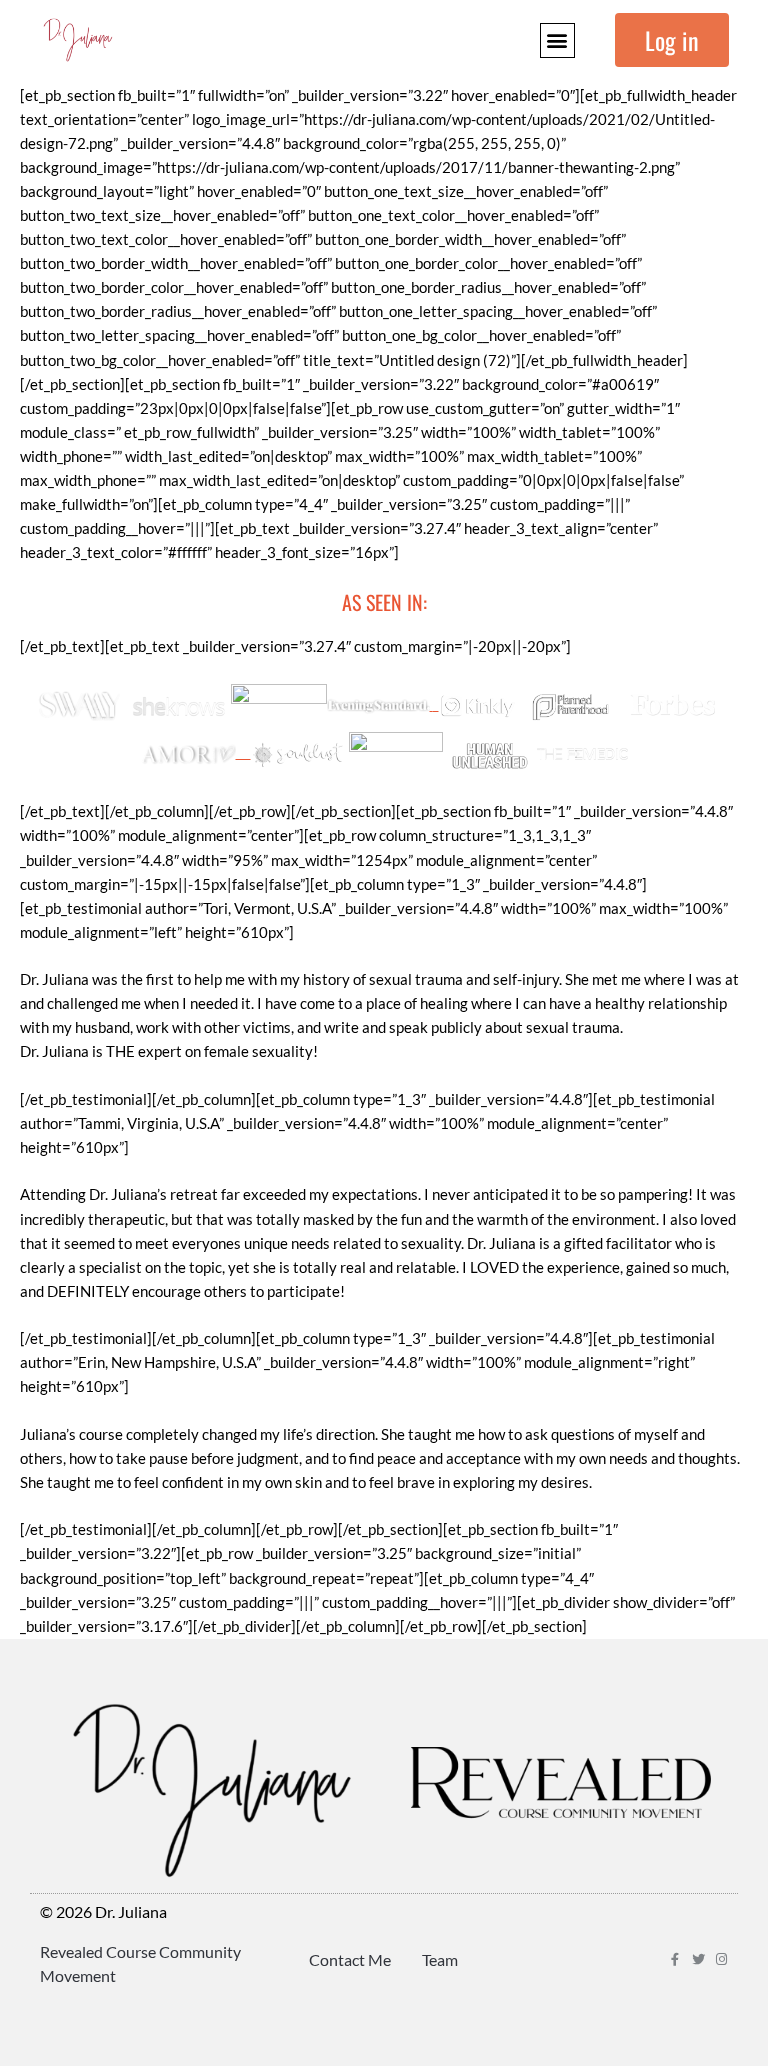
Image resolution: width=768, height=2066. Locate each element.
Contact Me (350, 1959)
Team (440, 1959)
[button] (557, 40)
